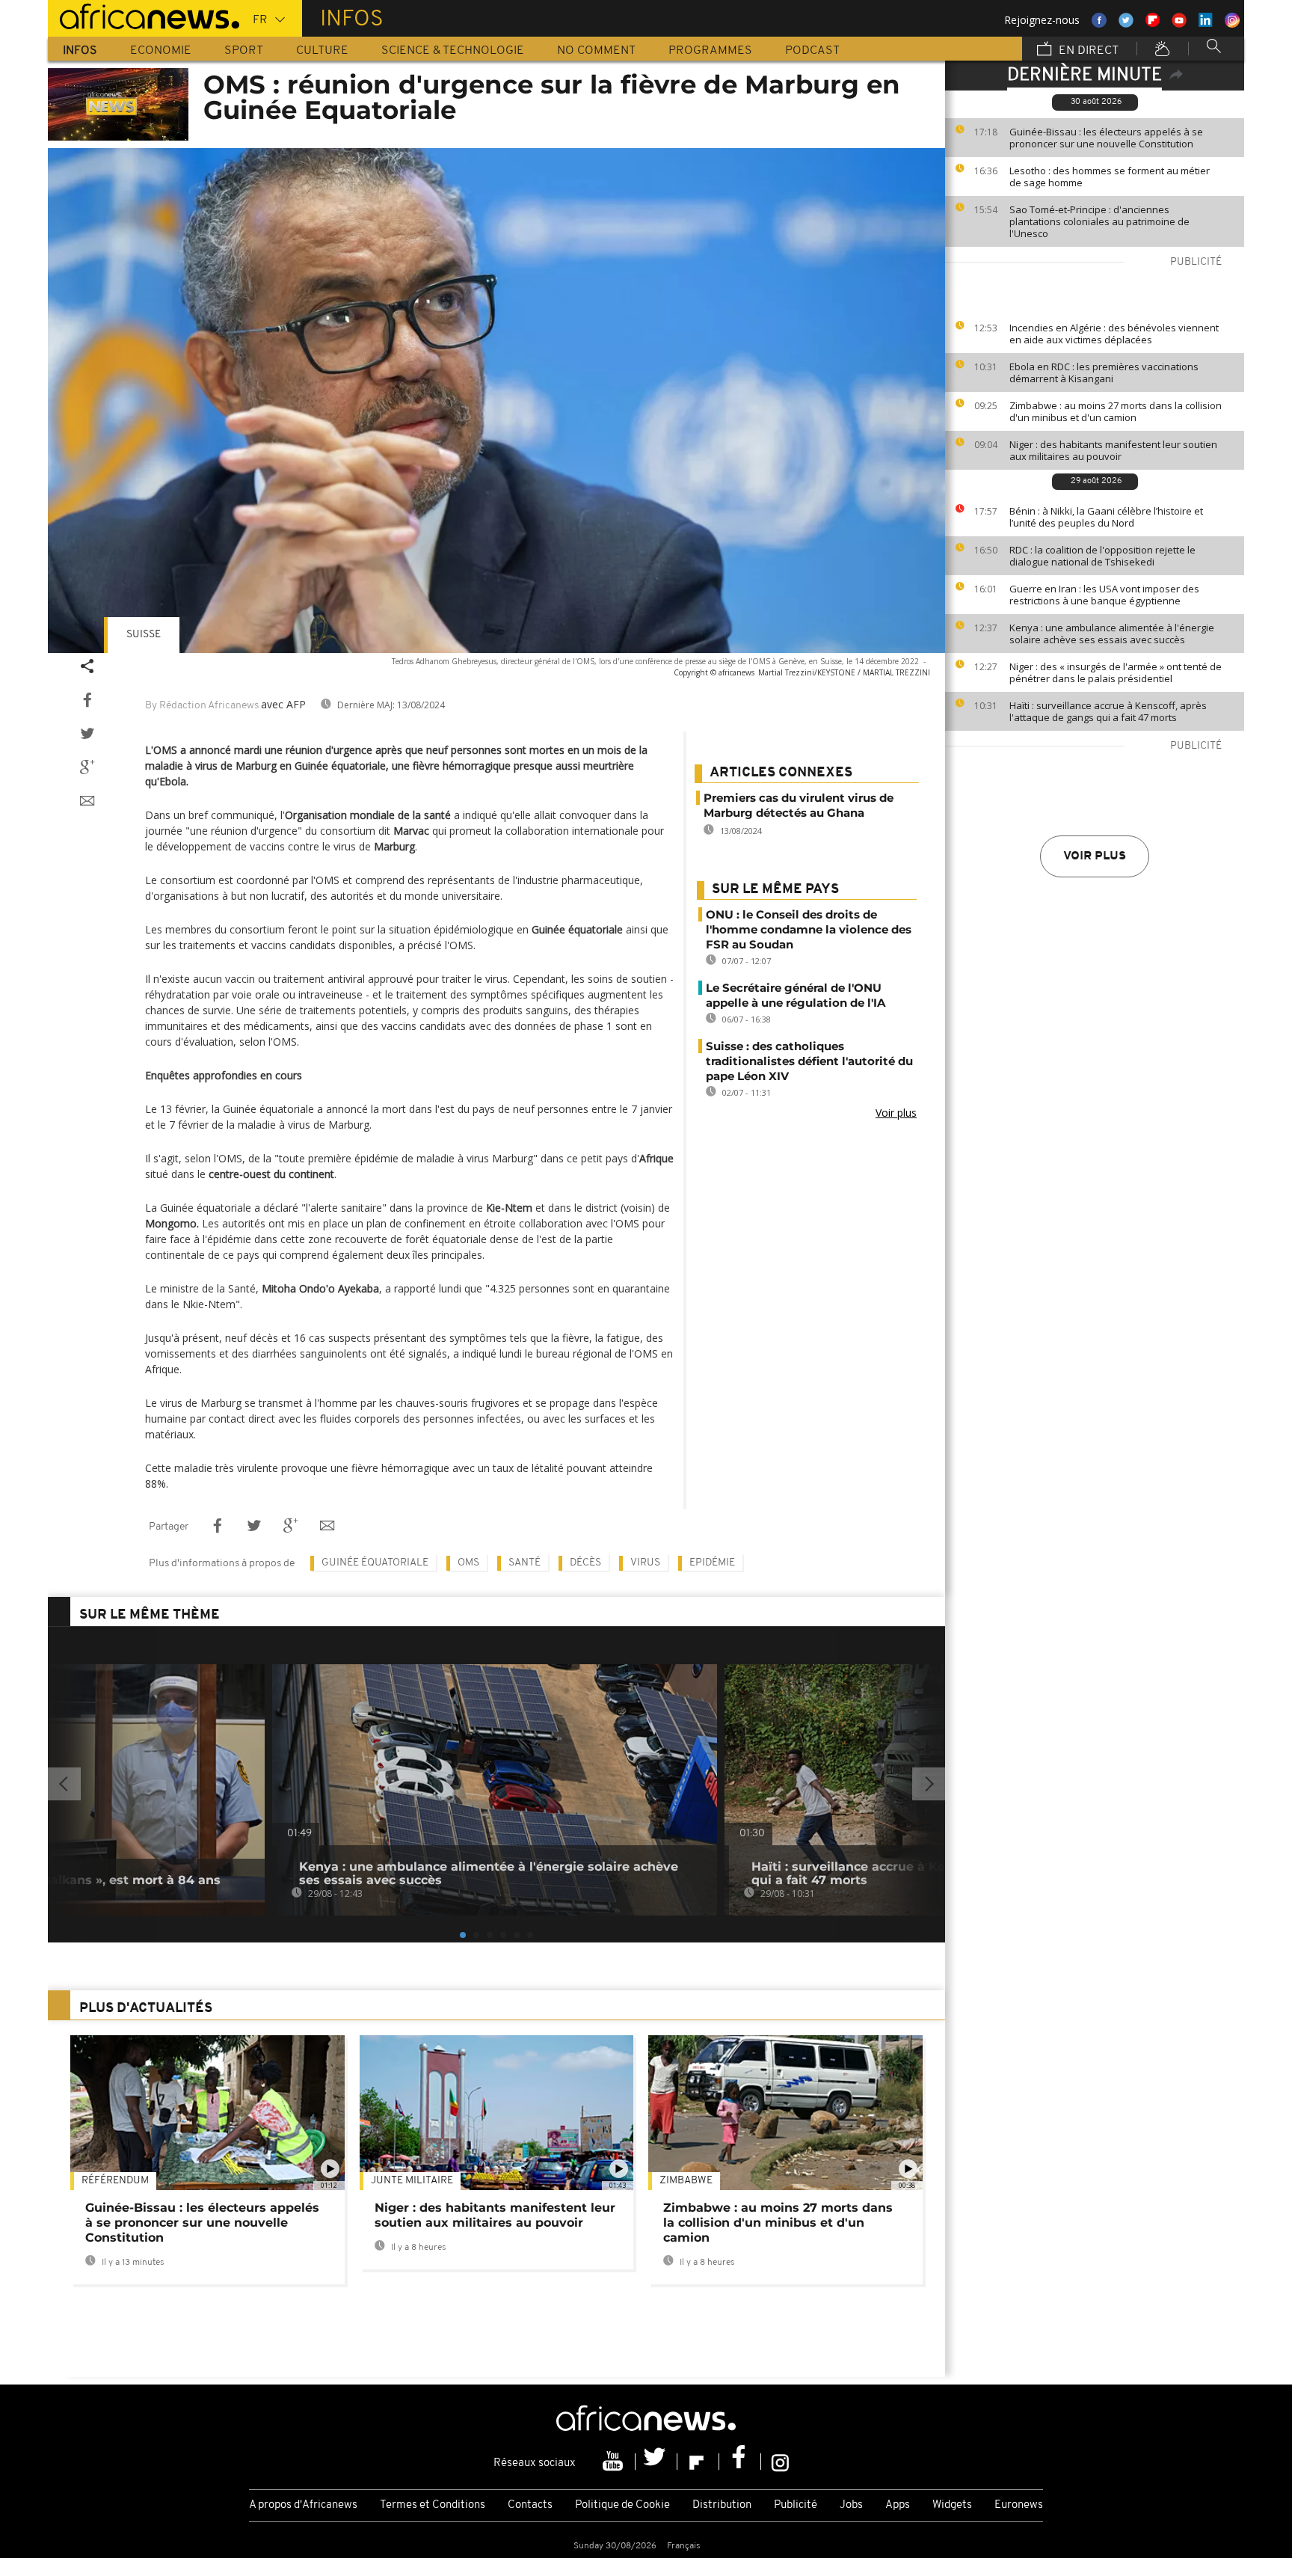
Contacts (530, 2505)
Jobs (851, 2505)
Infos (80, 51)
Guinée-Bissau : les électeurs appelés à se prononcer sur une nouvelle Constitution (1106, 138)
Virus (645, 1563)
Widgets (952, 2505)
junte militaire (412, 2181)
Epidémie (712, 1563)
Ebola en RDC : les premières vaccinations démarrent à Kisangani (1104, 372)
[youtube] (615, 2462)
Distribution (722, 2505)
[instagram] (780, 2462)
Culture (322, 51)
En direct (1087, 51)
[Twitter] (656, 2462)
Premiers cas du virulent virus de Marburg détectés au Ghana (799, 805)
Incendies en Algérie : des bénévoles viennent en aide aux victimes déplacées (1114, 334)
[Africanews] (144, 15)
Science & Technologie (453, 51)
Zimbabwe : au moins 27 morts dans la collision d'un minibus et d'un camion (1116, 411)
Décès (585, 1563)
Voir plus (1095, 856)
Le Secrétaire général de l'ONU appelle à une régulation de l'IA (796, 995)
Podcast (812, 51)
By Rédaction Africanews (202, 706)
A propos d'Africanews (303, 2505)
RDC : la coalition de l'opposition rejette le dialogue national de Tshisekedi (1102, 556)
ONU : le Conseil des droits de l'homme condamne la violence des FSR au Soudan (809, 929)
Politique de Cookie (622, 2505)
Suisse (144, 635)
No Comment (596, 51)
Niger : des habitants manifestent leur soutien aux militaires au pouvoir (1113, 450)
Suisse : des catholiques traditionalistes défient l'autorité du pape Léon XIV (809, 1061)
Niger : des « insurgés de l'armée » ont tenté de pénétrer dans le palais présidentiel (1116, 672)
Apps (898, 2505)
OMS (468, 1563)
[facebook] (740, 2462)
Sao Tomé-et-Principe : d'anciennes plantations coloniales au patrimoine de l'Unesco (1099, 221)
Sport (244, 51)
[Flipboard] (698, 2462)
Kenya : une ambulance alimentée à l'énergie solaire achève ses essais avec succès (1112, 634)
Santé (525, 1563)
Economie (161, 51)
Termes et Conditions (433, 2505)
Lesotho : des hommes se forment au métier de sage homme (1110, 177)
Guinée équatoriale (375, 1563)
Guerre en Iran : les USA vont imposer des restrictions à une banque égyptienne (1104, 595)
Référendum (115, 2181)
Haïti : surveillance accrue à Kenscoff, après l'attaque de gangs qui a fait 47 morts (1108, 711)
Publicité (796, 2505)
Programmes (710, 51)
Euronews (1019, 2505)
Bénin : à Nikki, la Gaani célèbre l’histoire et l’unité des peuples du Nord (1106, 517)
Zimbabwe (686, 2181)
